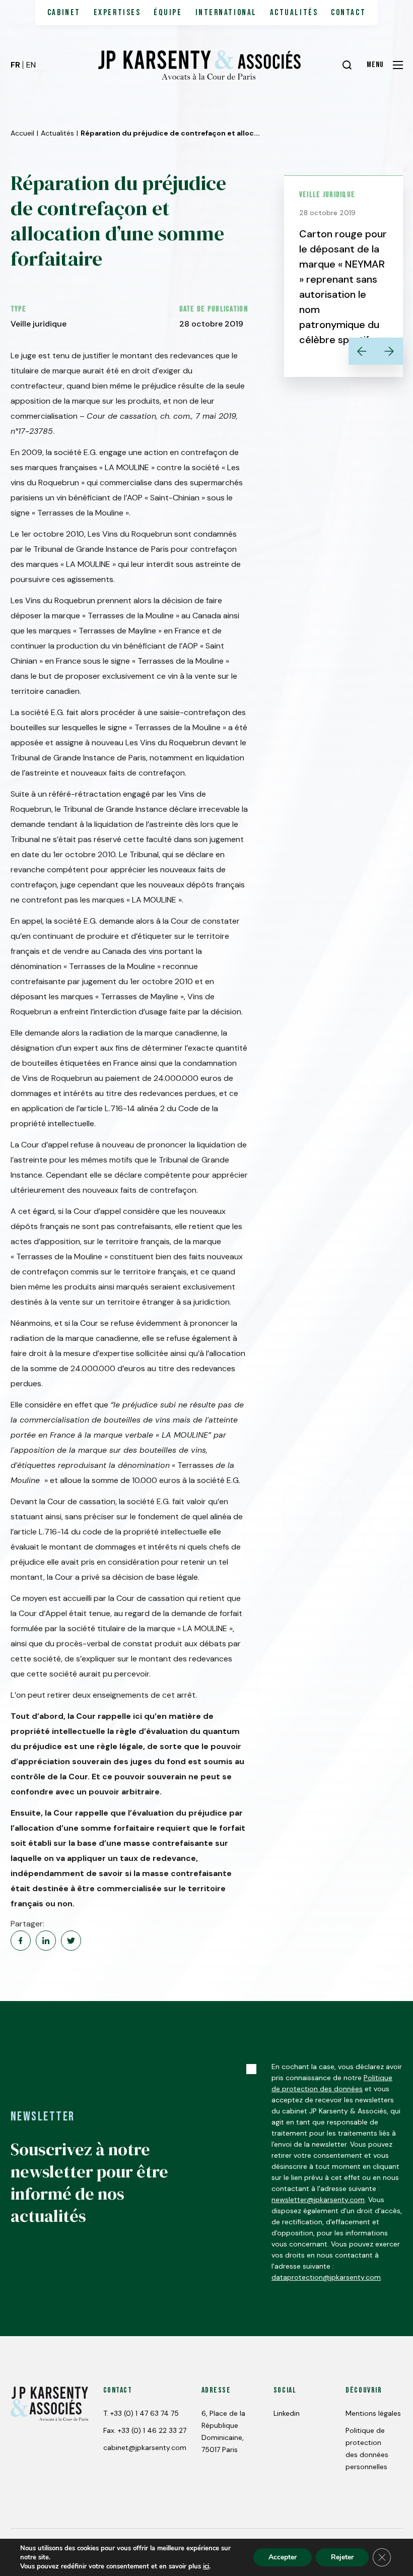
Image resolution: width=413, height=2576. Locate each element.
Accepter (283, 2557)
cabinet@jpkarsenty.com (145, 2448)
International (226, 13)
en (31, 65)
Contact (348, 13)
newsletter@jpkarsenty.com (318, 2200)
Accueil (22, 133)
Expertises (117, 13)
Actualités (294, 13)
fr (15, 65)
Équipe (168, 13)
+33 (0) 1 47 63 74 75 (145, 2413)
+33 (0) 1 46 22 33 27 (152, 2430)
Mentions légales (373, 2413)
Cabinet (64, 13)
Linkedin (287, 2413)
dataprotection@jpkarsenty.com (326, 2277)
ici (206, 2566)
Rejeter (342, 2557)
